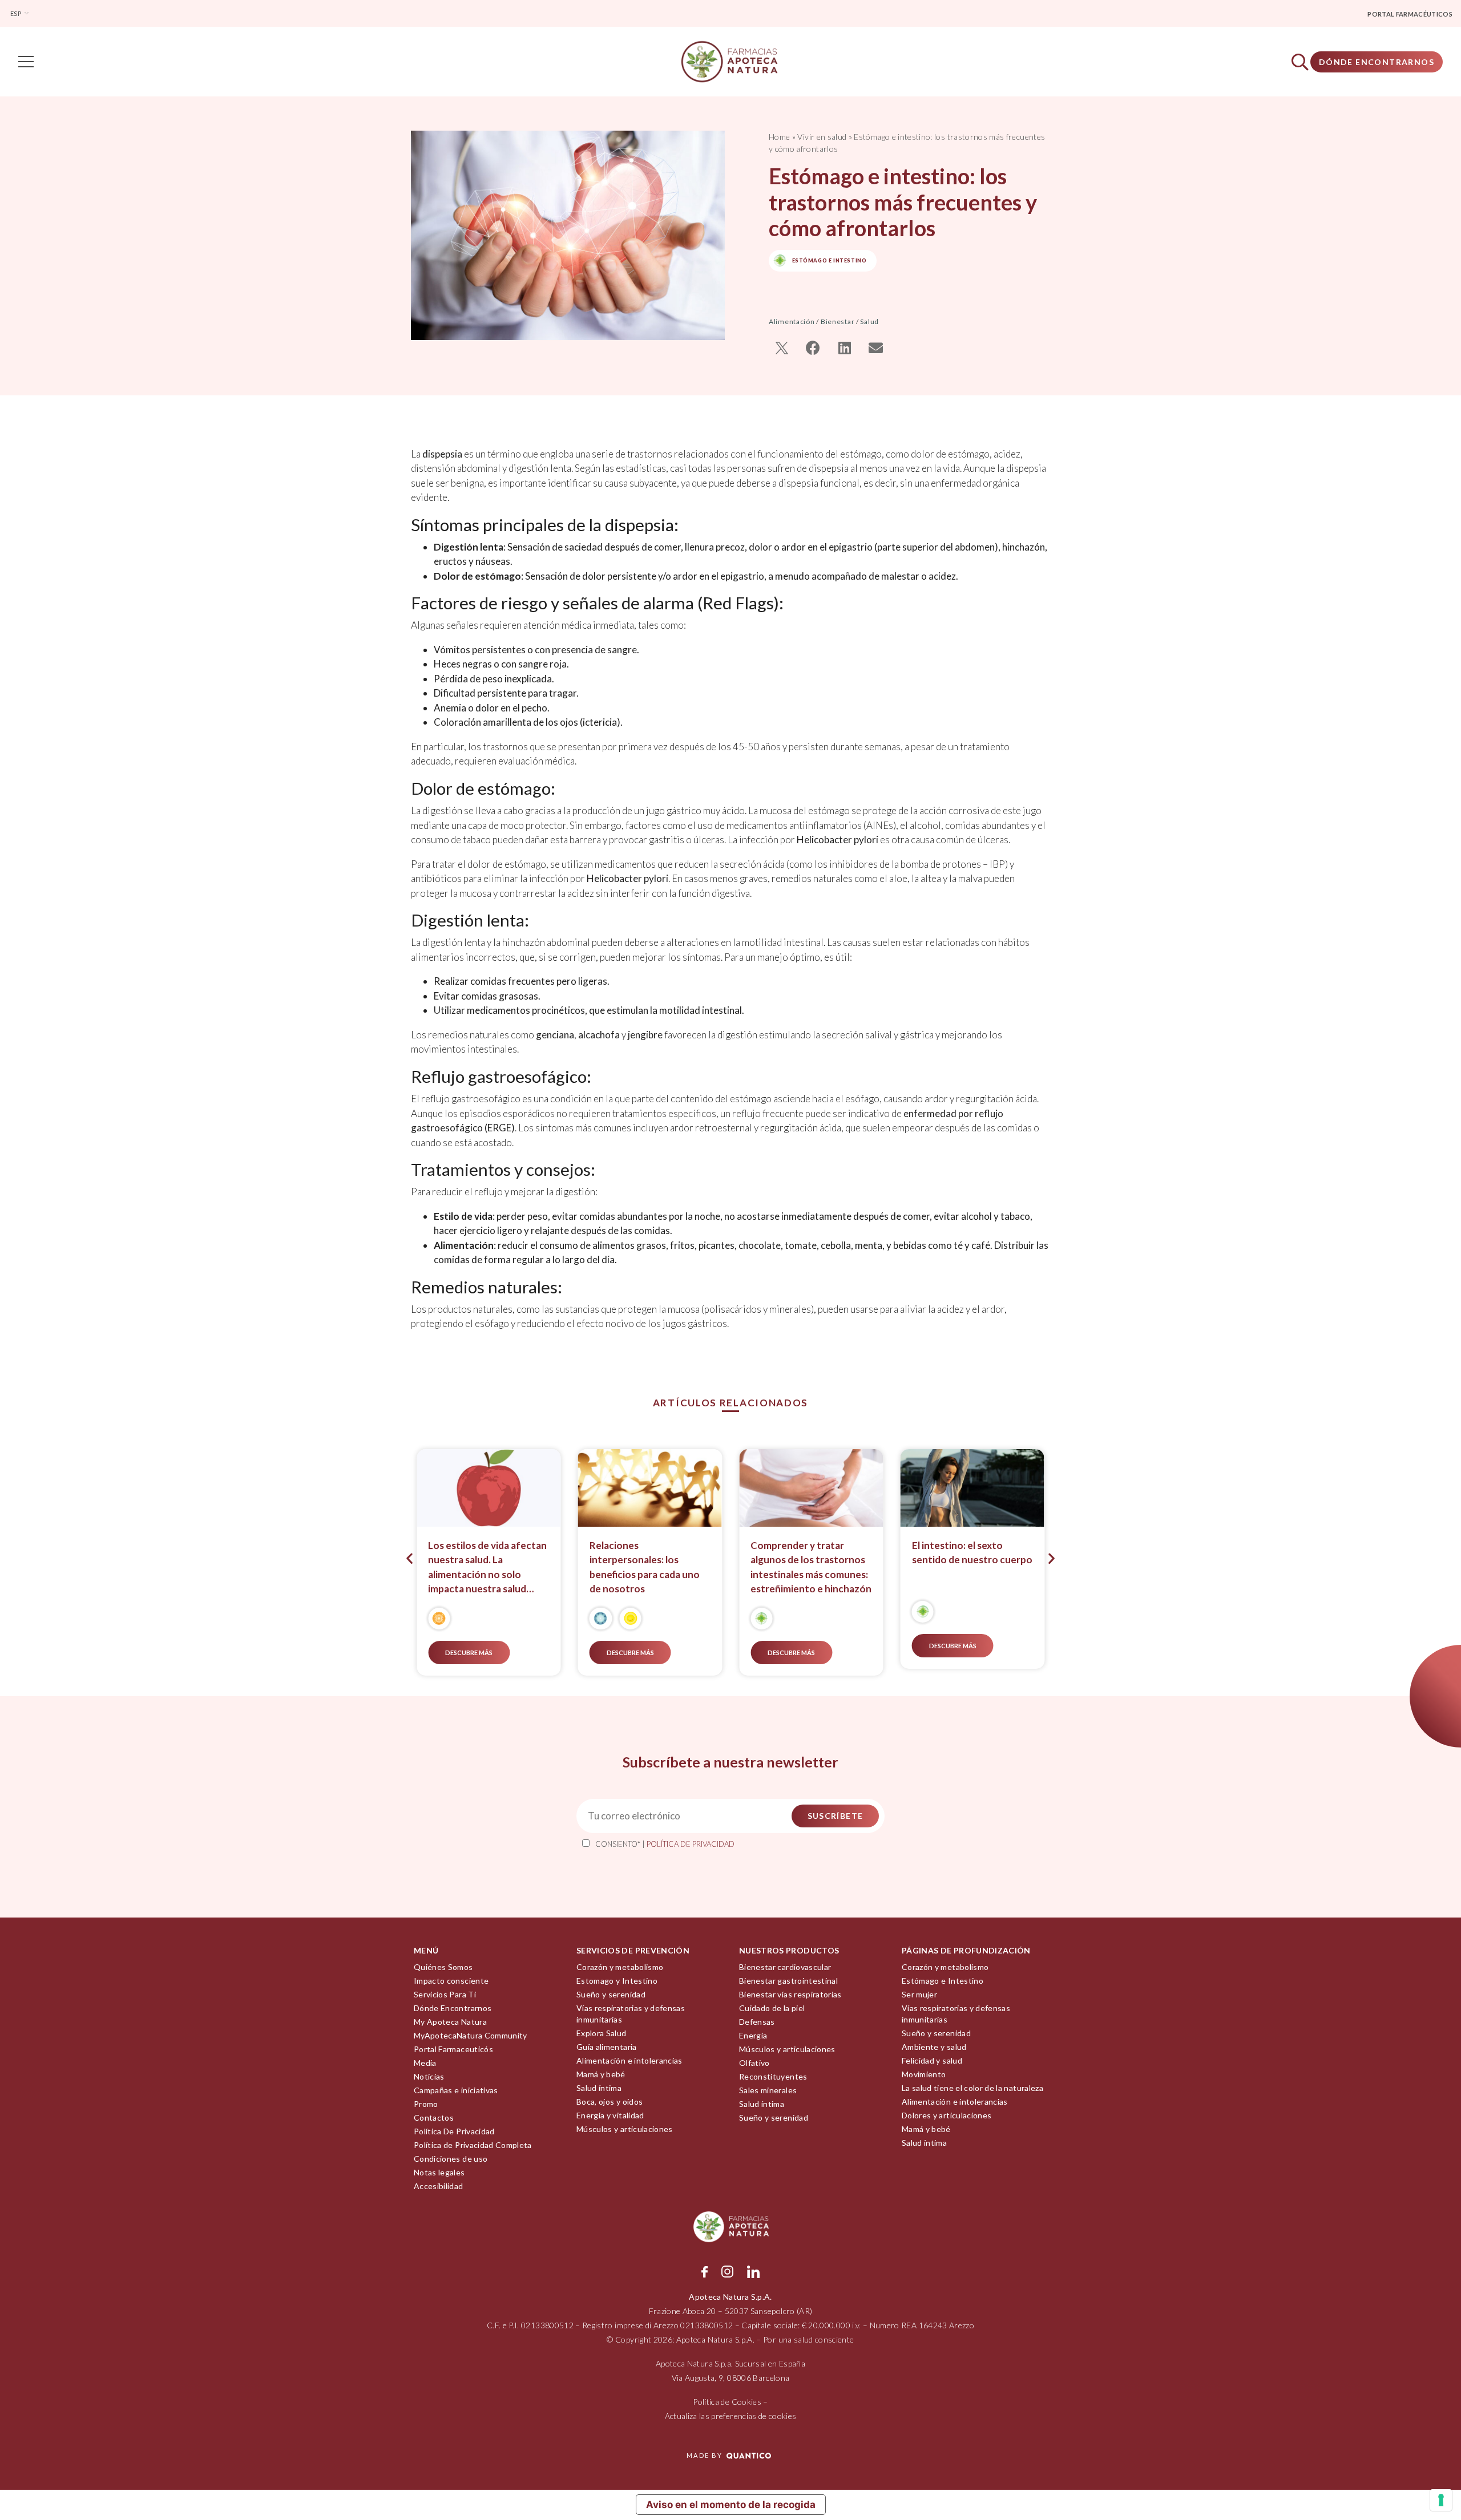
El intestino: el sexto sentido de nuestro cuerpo (972, 1553)
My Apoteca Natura (450, 2022)
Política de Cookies (727, 2402)
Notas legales (439, 2172)
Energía (753, 2035)
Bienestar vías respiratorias (790, 1994)
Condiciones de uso (451, 2159)
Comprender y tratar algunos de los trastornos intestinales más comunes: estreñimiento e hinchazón (811, 1567)
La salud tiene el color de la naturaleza (972, 2088)
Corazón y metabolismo (620, 1967)
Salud (869, 321)
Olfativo (754, 2063)
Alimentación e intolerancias (629, 2060)
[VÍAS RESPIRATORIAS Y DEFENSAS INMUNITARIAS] (600, 1619)
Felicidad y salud (932, 2060)
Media (425, 2063)
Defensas (757, 2022)
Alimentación (792, 321)
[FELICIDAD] (631, 1619)
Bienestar (838, 321)
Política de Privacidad (691, 1844)
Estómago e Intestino (943, 1981)
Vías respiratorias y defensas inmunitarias (631, 2014)
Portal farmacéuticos (1410, 14)
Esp (16, 13)
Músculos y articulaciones (625, 2129)
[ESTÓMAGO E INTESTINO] (761, 1619)
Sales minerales (768, 2090)
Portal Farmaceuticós (453, 2049)
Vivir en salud (822, 137)
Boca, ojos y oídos (610, 2102)
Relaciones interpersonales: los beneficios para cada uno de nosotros (645, 1567)
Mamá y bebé (601, 2074)
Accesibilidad (439, 2186)
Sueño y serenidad (611, 1994)
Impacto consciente (451, 1981)
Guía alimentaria (607, 2047)
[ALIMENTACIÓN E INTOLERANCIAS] (439, 1619)
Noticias (429, 2076)
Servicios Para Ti (445, 1994)
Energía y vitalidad (610, 2115)
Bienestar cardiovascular (785, 1967)
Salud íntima (599, 2088)
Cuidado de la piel (772, 2008)
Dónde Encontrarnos (1377, 62)
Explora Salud (602, 2033)
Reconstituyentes (773, 2076)
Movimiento (924, 2074)
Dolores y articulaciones (947, 2115)
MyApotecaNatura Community (471, 2035)
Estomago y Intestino (617, 1981)
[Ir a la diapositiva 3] (711, 1688)
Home (779, 137)
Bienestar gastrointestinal (788, 1981)
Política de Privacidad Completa (473, 2145)
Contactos (434, 2117)
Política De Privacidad (454, 2131)
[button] (782, 348)
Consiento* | (665, 1844)
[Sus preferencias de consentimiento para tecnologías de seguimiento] (1441, 2500)
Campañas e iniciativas (456, 2090)
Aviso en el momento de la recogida (731, 2505)
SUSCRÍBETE (836, 1816)
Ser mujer (919, 1994)
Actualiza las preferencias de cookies (731, 2416)
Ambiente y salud (934, 2047)
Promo (426, 2104)
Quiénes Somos (443, 1967)
